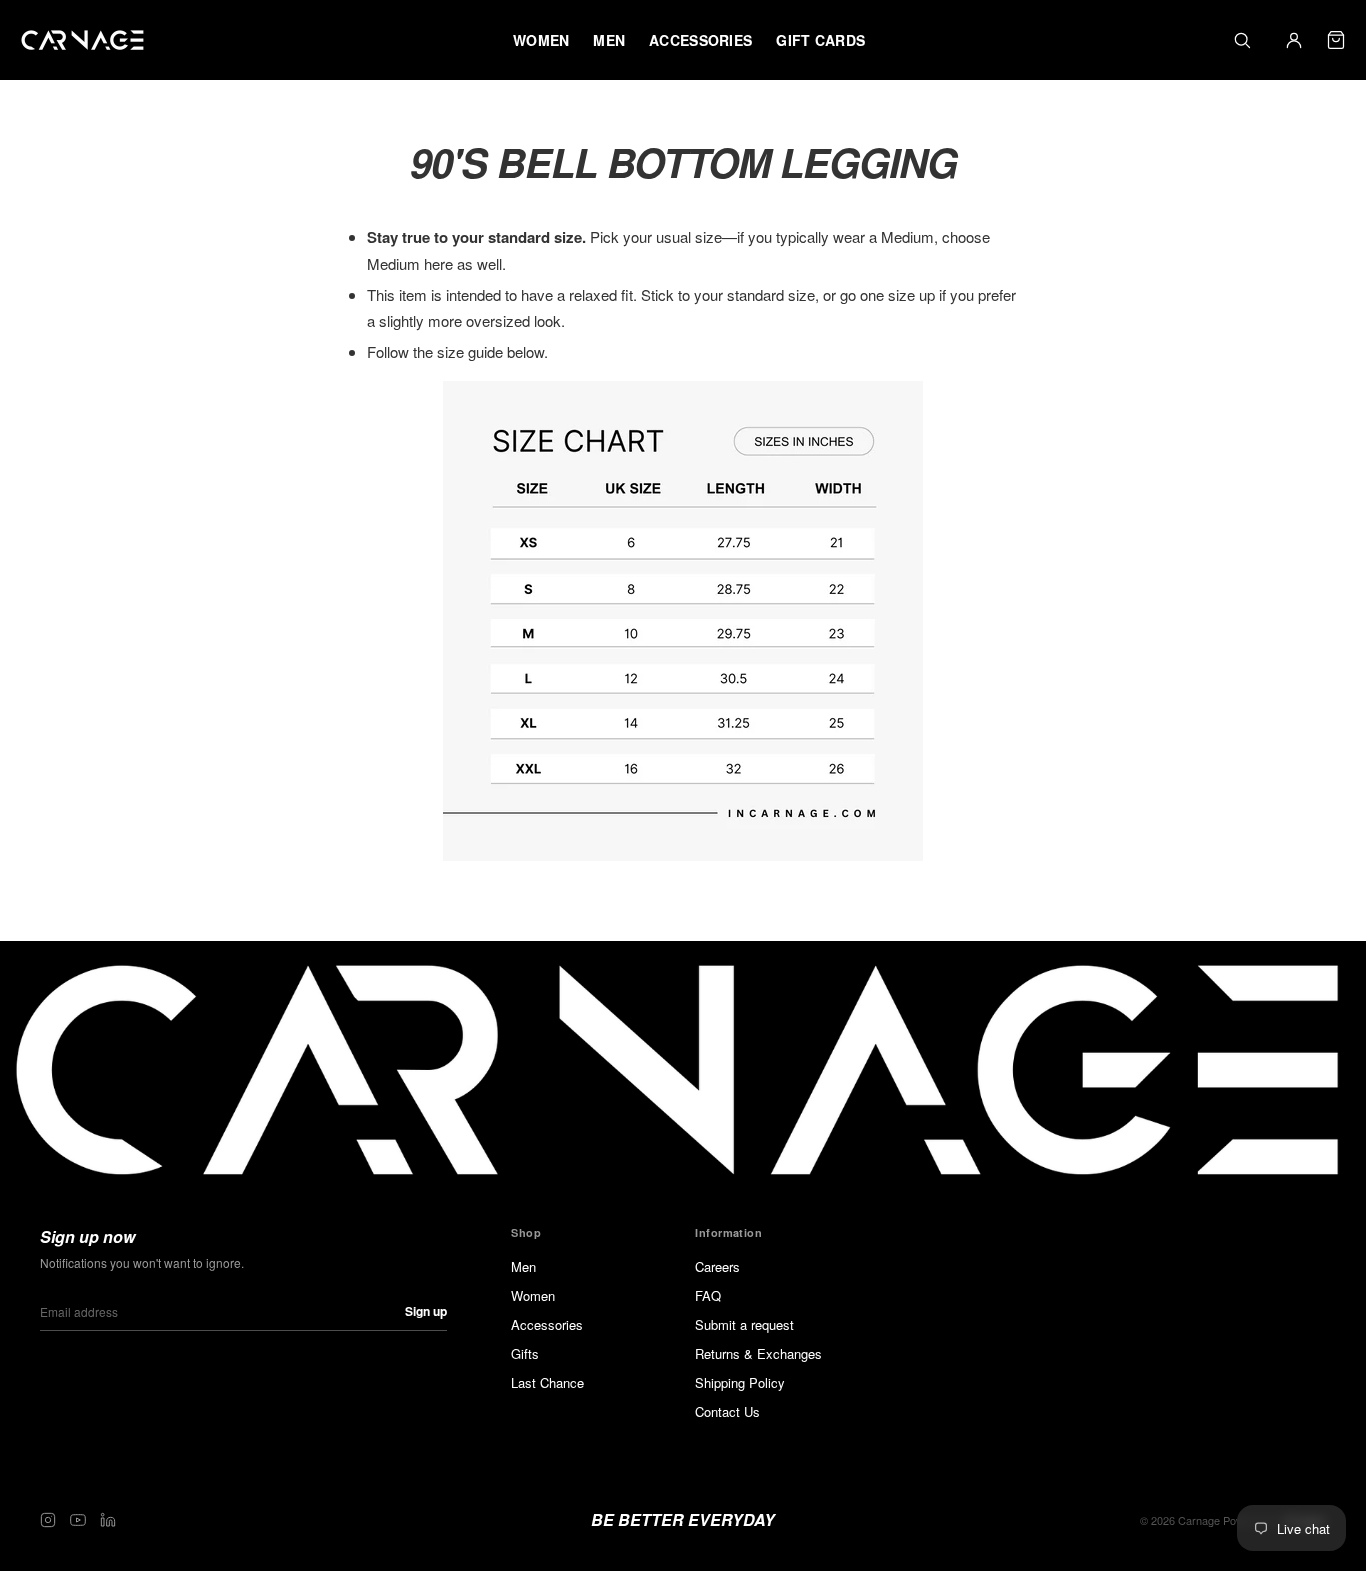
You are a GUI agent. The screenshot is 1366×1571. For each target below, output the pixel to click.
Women (533, 1295)
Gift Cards (820, 40)
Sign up (426, 1311)
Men (523, 1266)
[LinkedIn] (108, 1520)
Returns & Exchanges (758, 1353)
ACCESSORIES (700, 40)
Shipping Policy (740, 1382)
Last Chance (547, 1382)
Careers (717, 1266)
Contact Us (727, 1411)
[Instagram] (48, 1520)
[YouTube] (78, 1520)
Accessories (547, 1324)
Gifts (525, 1353)
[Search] (1242, 40)
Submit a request (744, 1324)
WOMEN (541, 40)
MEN (609, 40)
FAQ (708, 1295)
